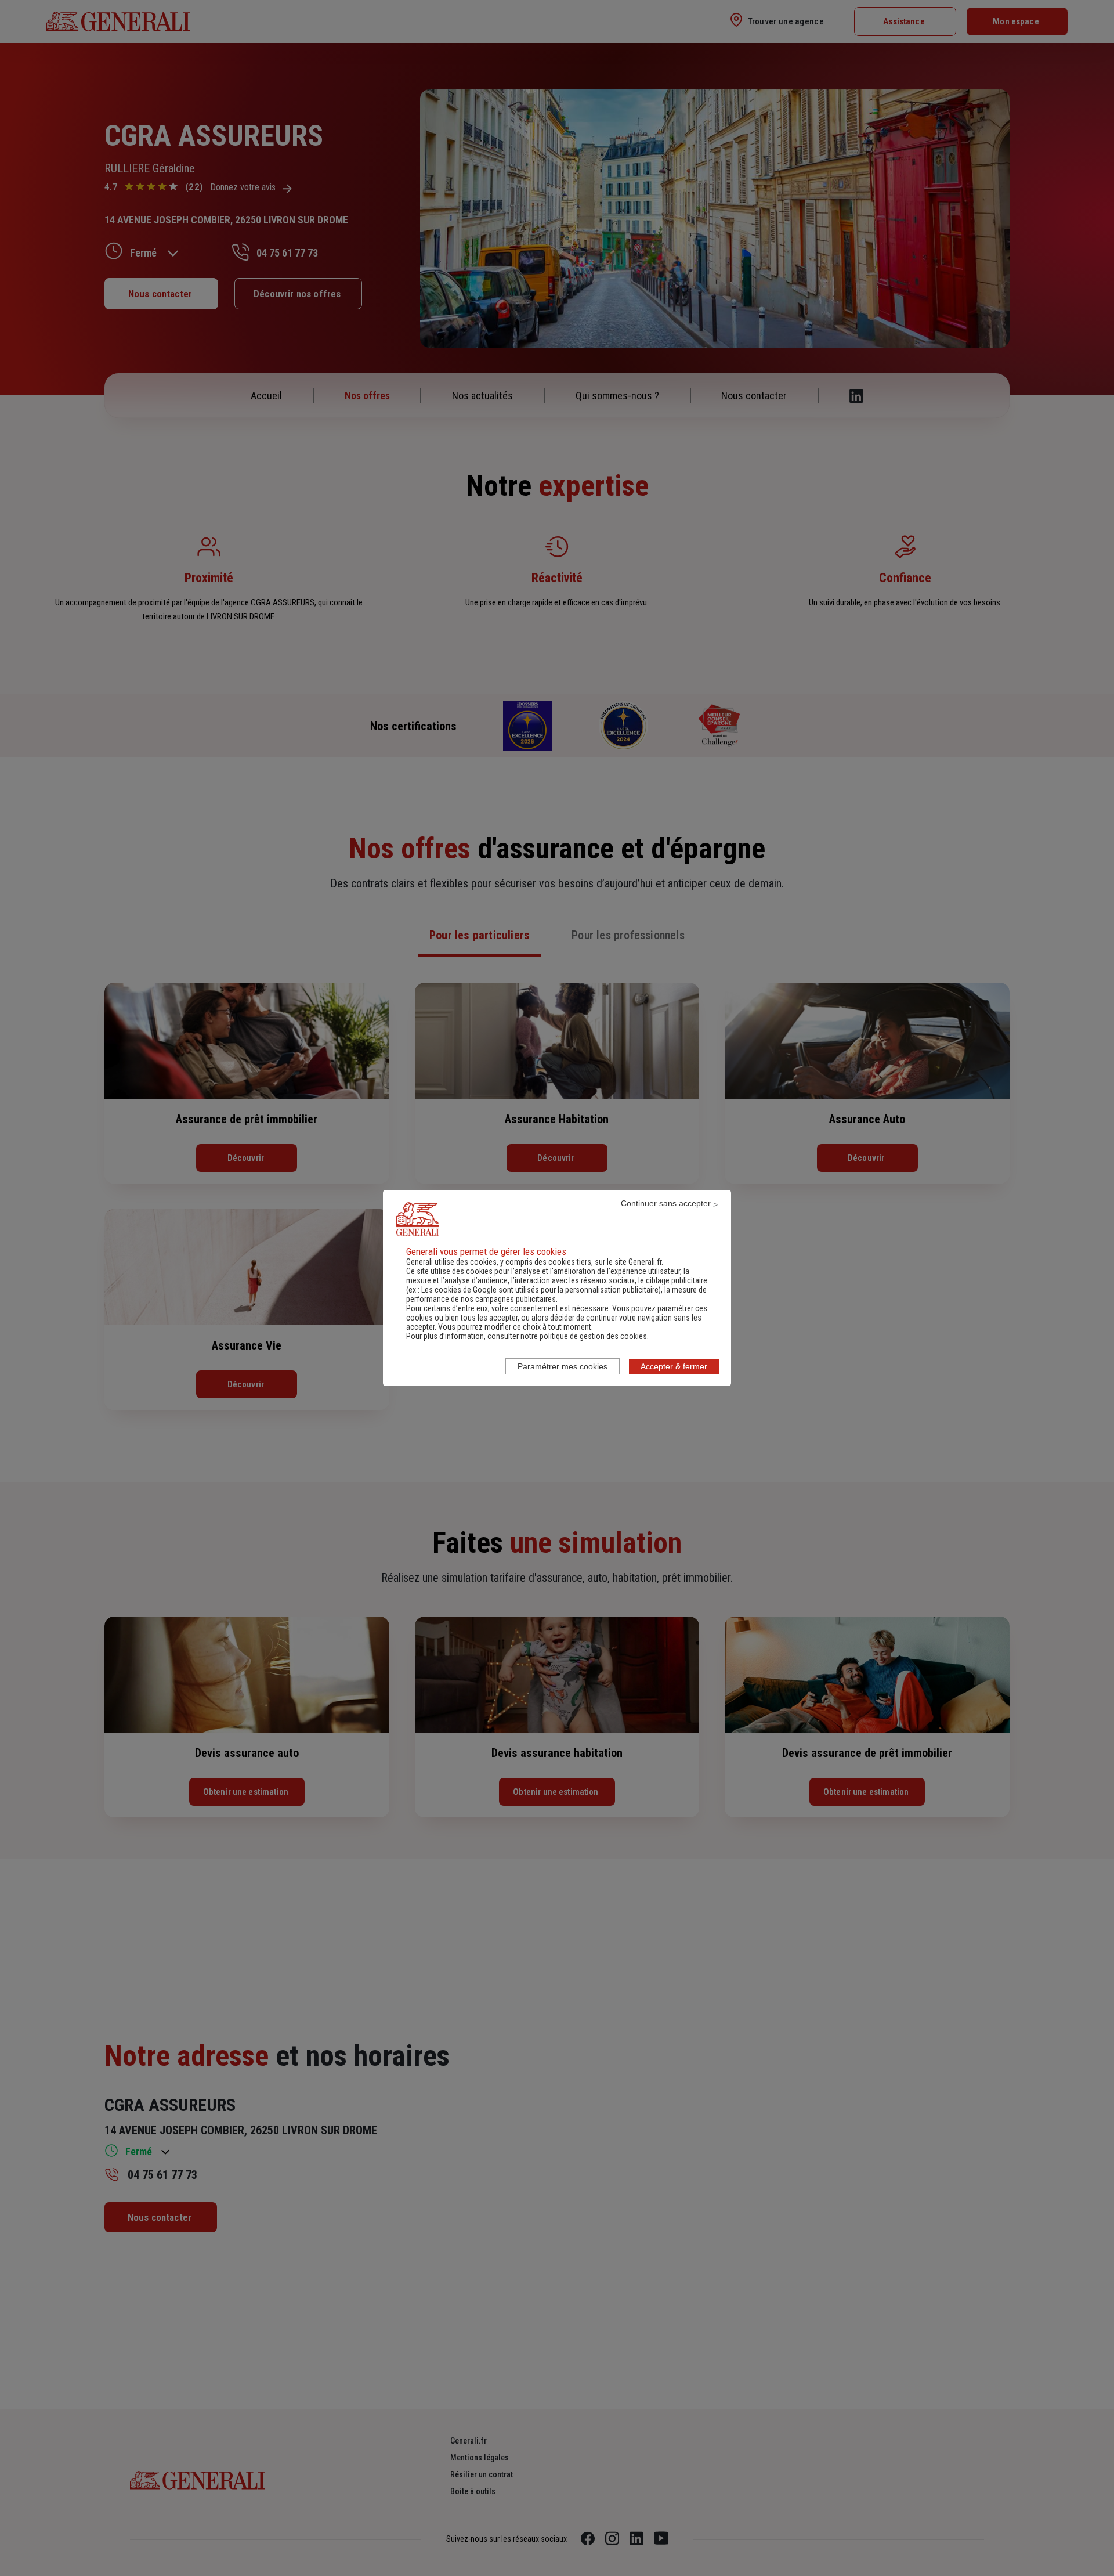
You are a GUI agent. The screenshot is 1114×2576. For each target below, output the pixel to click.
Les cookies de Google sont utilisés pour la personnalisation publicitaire (540, 1290)
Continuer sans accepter (666, 1203)
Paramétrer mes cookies (563, 1366)
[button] (567, 1336)
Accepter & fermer (674, 1366)
